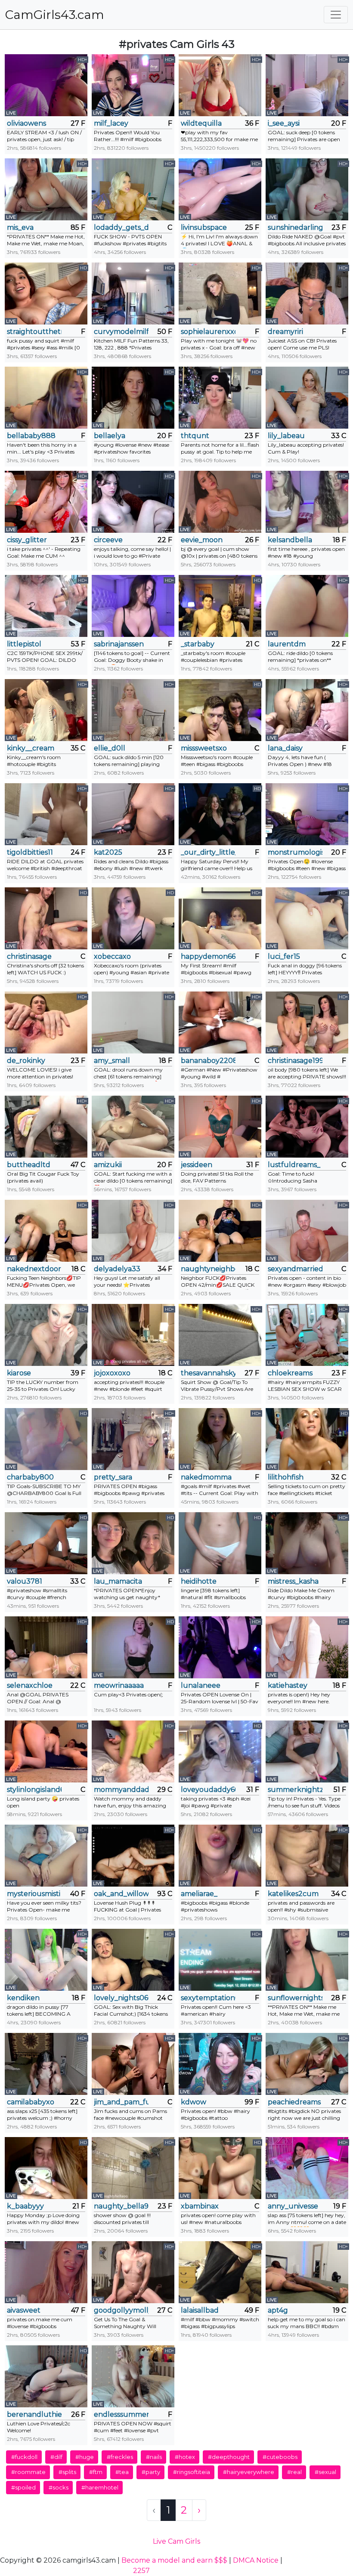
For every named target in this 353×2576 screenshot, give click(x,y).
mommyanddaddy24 (121, 1790)
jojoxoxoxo (112, 1373)
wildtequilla (201, 123)
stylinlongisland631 (34, 1790)
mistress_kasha (293, 1581)
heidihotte (199, 1581)
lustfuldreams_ (294, 1165)
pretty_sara (113, 1477)
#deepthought (229, 2457)
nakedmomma (206, 1477)
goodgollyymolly (121, 2310)
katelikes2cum (293, 1894)
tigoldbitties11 (30, 852)
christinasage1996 (295, 1061)
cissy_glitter (27, 540)
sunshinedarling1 (295, 227)
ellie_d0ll (110, 748)
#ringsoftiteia (192, 2472)
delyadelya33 (117, 1269)
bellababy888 (31, 436)
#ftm (96, 2472)
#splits (67, 2472)
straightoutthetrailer (34, 332)
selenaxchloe (30, 1685)
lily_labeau (286, 436)
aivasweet (24, 2310)
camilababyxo (31, 2102)
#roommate (28, 2472)
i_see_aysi (284, 123)
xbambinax (200, 2206)
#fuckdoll (24, 2457)
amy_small (112, 1061)
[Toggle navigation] (336, 15)
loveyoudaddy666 (208, 1790)
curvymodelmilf (121, 332)
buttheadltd (29, 1165)
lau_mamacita (118, 1581)
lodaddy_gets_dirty (121, 227)
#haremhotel (100, 2487)
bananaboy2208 (208, 1061)
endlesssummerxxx (121, 2414)
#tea (122, 2472)
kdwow (194, 2102)
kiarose (19, 1373)
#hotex (185, 2457)
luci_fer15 (284, 956)
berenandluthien (34, 2414)
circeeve (108, 540)
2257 (141, 2571)
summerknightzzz (295, 1790)
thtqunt (195, 436)
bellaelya (110, 436)
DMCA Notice (256, 2560)
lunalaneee (201, 1685)
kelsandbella (290, 540)
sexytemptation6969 (208, 1998)
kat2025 (108, 852)
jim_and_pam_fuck (121, 2102)
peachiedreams (294, 2102)
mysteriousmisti (34, 1894)
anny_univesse (293, 2206)
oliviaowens (26, 123)
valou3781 (25, 1581)
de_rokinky (26, 1061)
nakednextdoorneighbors (34, 1269)
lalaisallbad (200, 2310)
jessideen (197, 1165)
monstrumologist (295, 852)
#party (151, 2472)
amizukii (108, 1165)
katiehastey (288, 1685)
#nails (154, 2457)
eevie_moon (202, 540)
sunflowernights (295, 1998)
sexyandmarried (295, 1269)
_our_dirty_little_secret (208, 852)
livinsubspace (204, 227)
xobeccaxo (112, 956)
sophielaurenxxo (208, 332)
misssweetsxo (204, 748)
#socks (59, 2487)
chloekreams (290, 1373)
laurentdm (287, 644)
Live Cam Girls (176, 2541)
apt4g (278, 2310)
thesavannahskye (208, 1373)
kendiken (23, 1998)
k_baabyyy (25, 2206)
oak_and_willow (121, 1894)
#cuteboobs (280, 2457)
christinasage (29, 956)
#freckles (120, 2457)
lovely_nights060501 (121, 1998)
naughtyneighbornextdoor (208, 1269)
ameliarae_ (199, 1894)
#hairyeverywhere (249, 2472)
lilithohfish (286, 1477)
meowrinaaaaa (119, 1685)
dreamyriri (285, 332)
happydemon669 (208, 956)
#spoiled (23, 2487)
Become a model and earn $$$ (174, 2560)
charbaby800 (30, 1477)
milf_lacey (111, 123)
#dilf (56, 2457)
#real (294, 2472)
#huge (85, 2457)
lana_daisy (285, 748)
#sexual (325, 2472)
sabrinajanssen (119, 644)
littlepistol (24, 644)
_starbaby (198, 644)
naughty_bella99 (121, 2206)
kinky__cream (31, 748)
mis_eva (20, 227)
